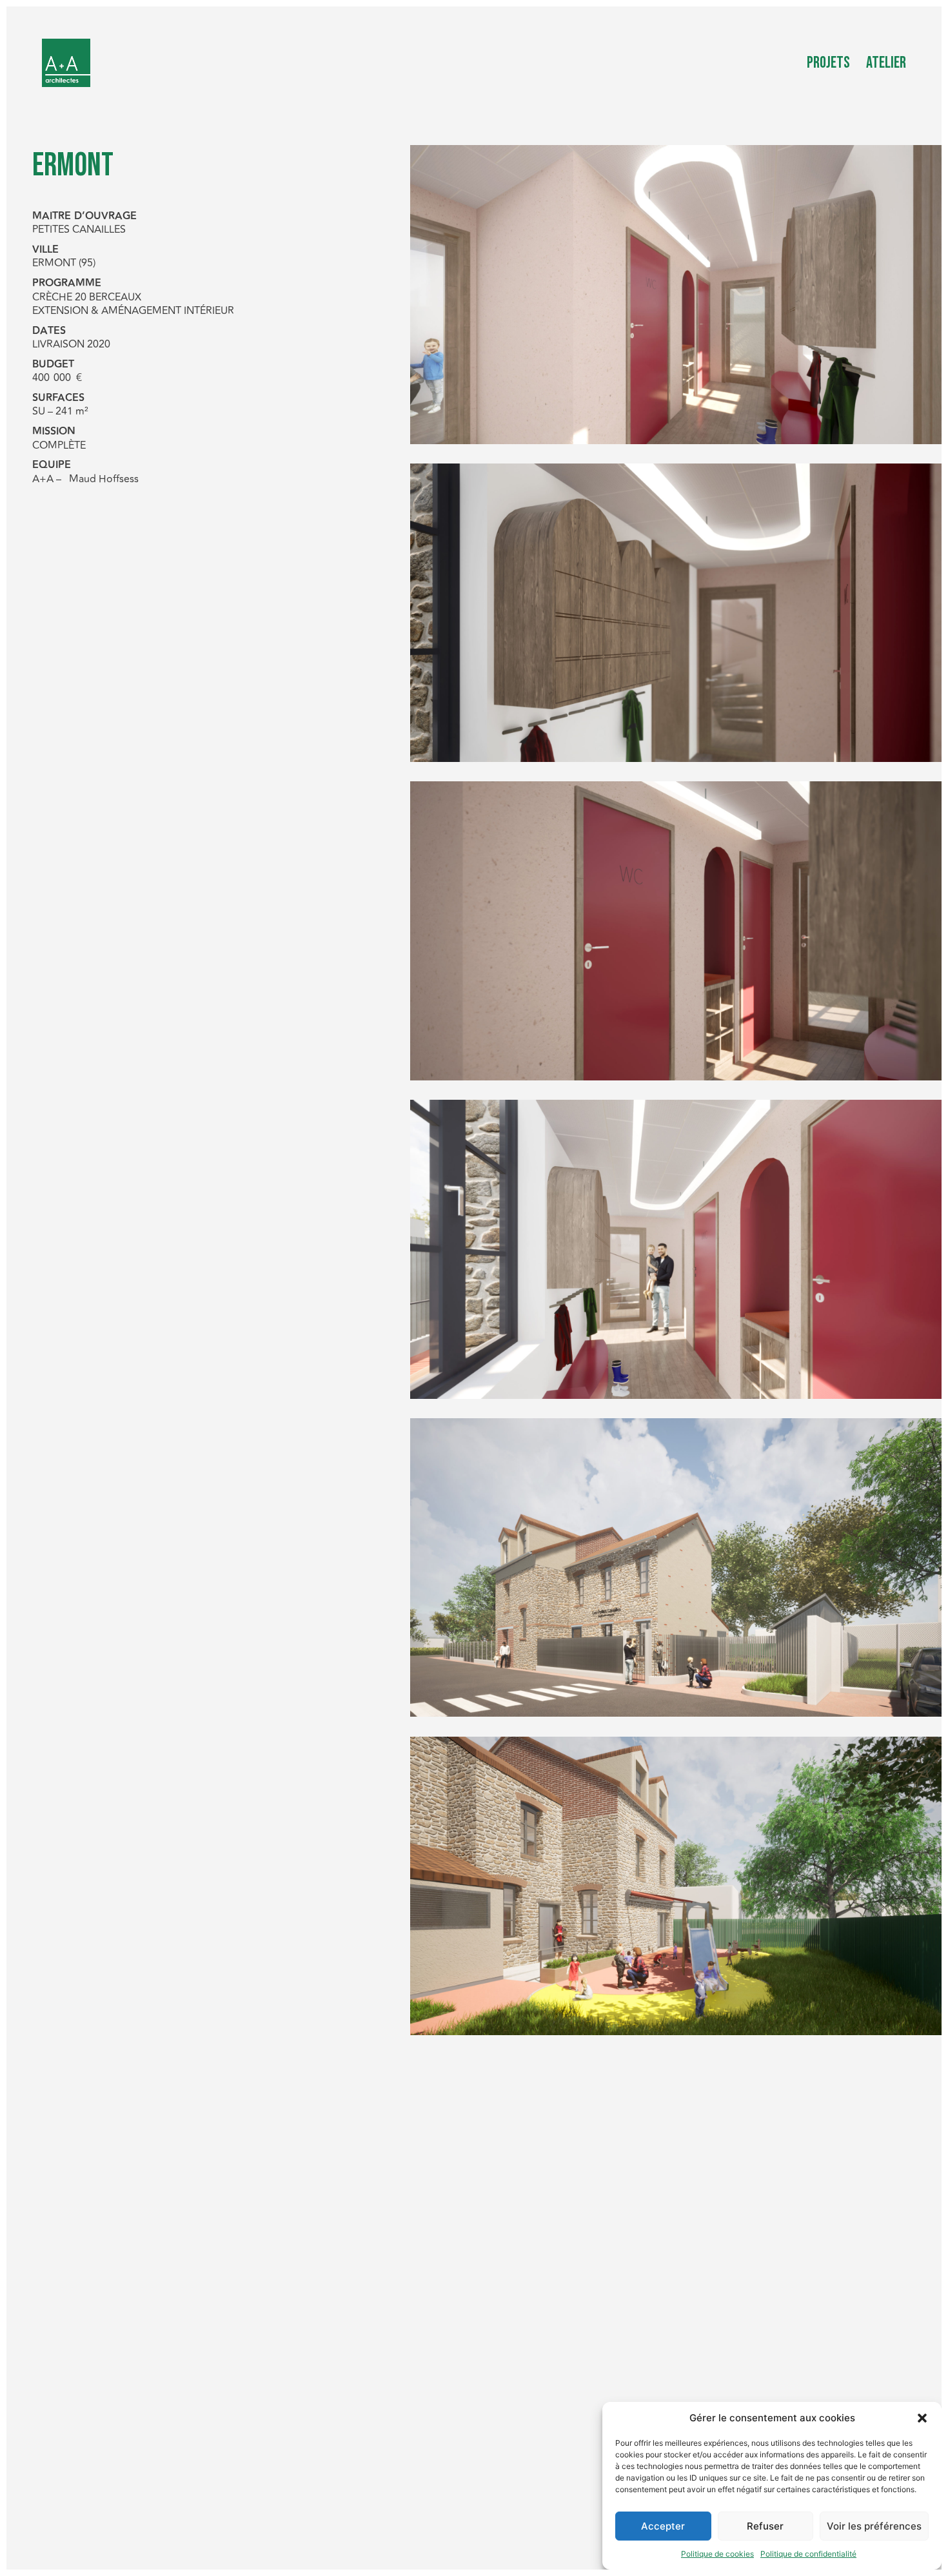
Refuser (765, 2526)
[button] (922, 2418)
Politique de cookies (717, 2554)
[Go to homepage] (66, 63)
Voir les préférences (874, 2526)
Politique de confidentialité (808, 2554)
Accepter (663, 2526)
